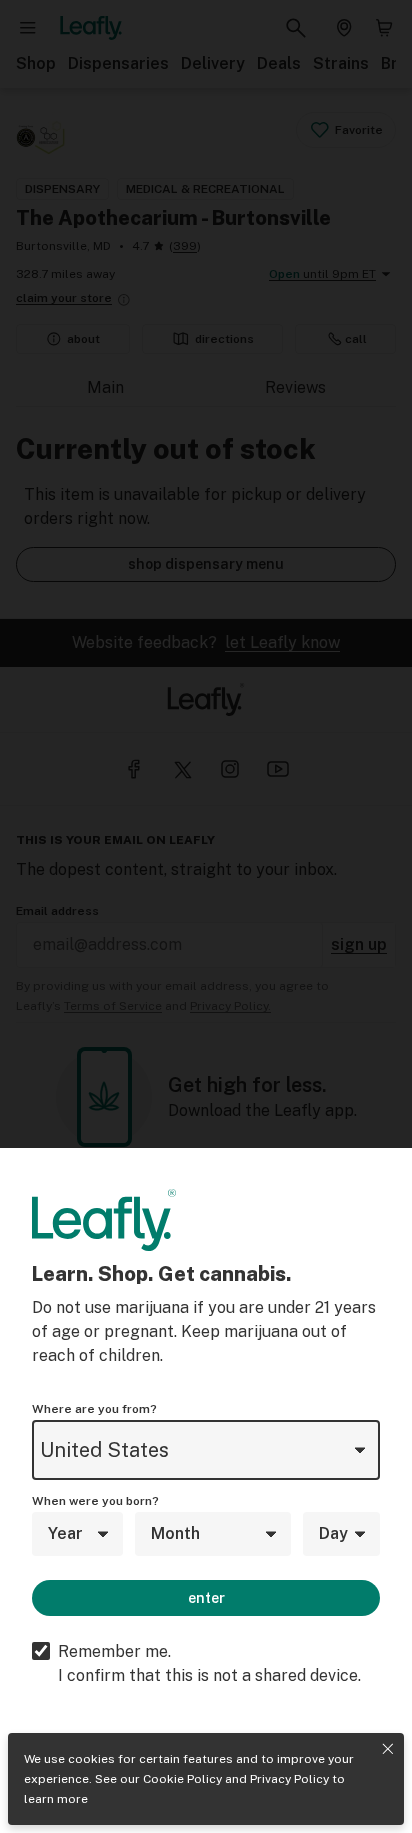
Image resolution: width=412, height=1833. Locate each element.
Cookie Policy (182, 1779)
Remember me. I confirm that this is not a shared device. (209, 1663)
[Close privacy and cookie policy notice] (388, 1749)
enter (206, 1598)
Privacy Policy (289, 1779)
